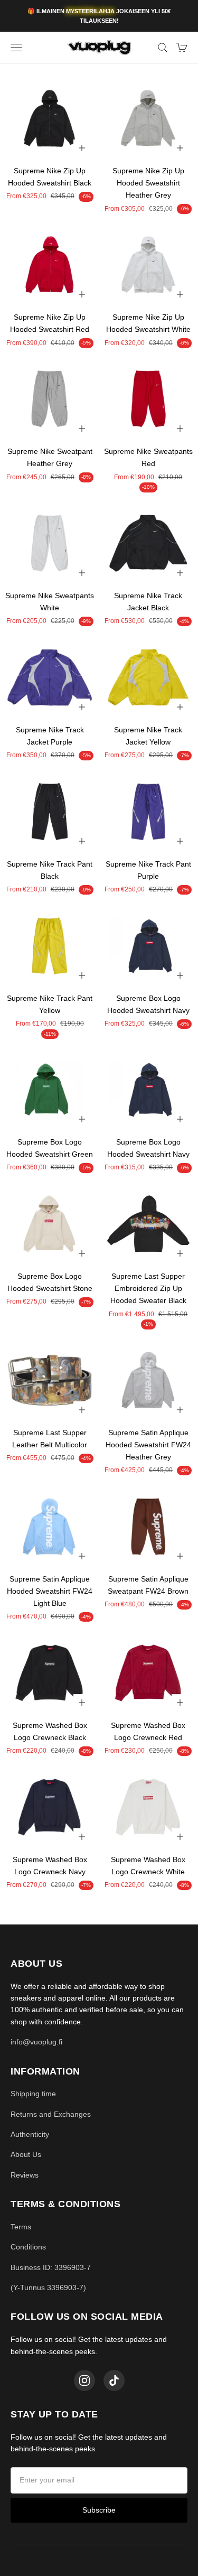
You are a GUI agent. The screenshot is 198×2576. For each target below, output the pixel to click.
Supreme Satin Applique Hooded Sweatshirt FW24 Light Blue (50, 1591)
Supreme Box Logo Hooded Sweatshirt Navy (148, 1004)
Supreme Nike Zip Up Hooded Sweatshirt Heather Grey (148, 183)
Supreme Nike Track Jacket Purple (50, 736)
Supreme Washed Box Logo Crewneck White (148, 1866)
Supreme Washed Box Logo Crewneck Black (50, 1731)
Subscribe (99, 2510)
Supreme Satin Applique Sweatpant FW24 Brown (148, 1585)
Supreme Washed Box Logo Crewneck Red (148, 1731)
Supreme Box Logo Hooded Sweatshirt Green (50, 1148)
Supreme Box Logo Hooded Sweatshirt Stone (50, 1282)
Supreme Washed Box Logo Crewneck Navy (50, 1866)
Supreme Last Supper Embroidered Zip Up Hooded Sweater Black (148, 1288)
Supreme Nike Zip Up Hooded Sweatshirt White (148, 323)
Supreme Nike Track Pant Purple (148, 870)
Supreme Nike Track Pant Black (50, 870)
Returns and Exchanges (51, 2114)
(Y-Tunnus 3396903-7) (48, 2287)
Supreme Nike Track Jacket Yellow (148, 736)
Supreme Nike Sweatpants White (50, 602)
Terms (21, 2227)
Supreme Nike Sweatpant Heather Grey (50, 457)
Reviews (25, 2175)
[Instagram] (84, 2380)
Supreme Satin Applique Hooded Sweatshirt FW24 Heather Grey (148, 1445)
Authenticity (30, 2134)
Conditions (28, 2247)
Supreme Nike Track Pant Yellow (50, 1004)
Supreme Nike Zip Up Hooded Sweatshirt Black (50, 177)
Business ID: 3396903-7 (51, 2267)
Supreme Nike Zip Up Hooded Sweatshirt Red (50, 323)
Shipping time (33, 2094)
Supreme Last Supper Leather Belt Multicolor (50, 1439)
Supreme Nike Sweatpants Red (148, 457)
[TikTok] (114, 2380)
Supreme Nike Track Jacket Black (148, 602)
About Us (26, 2154)
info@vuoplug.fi (36, 2042)
